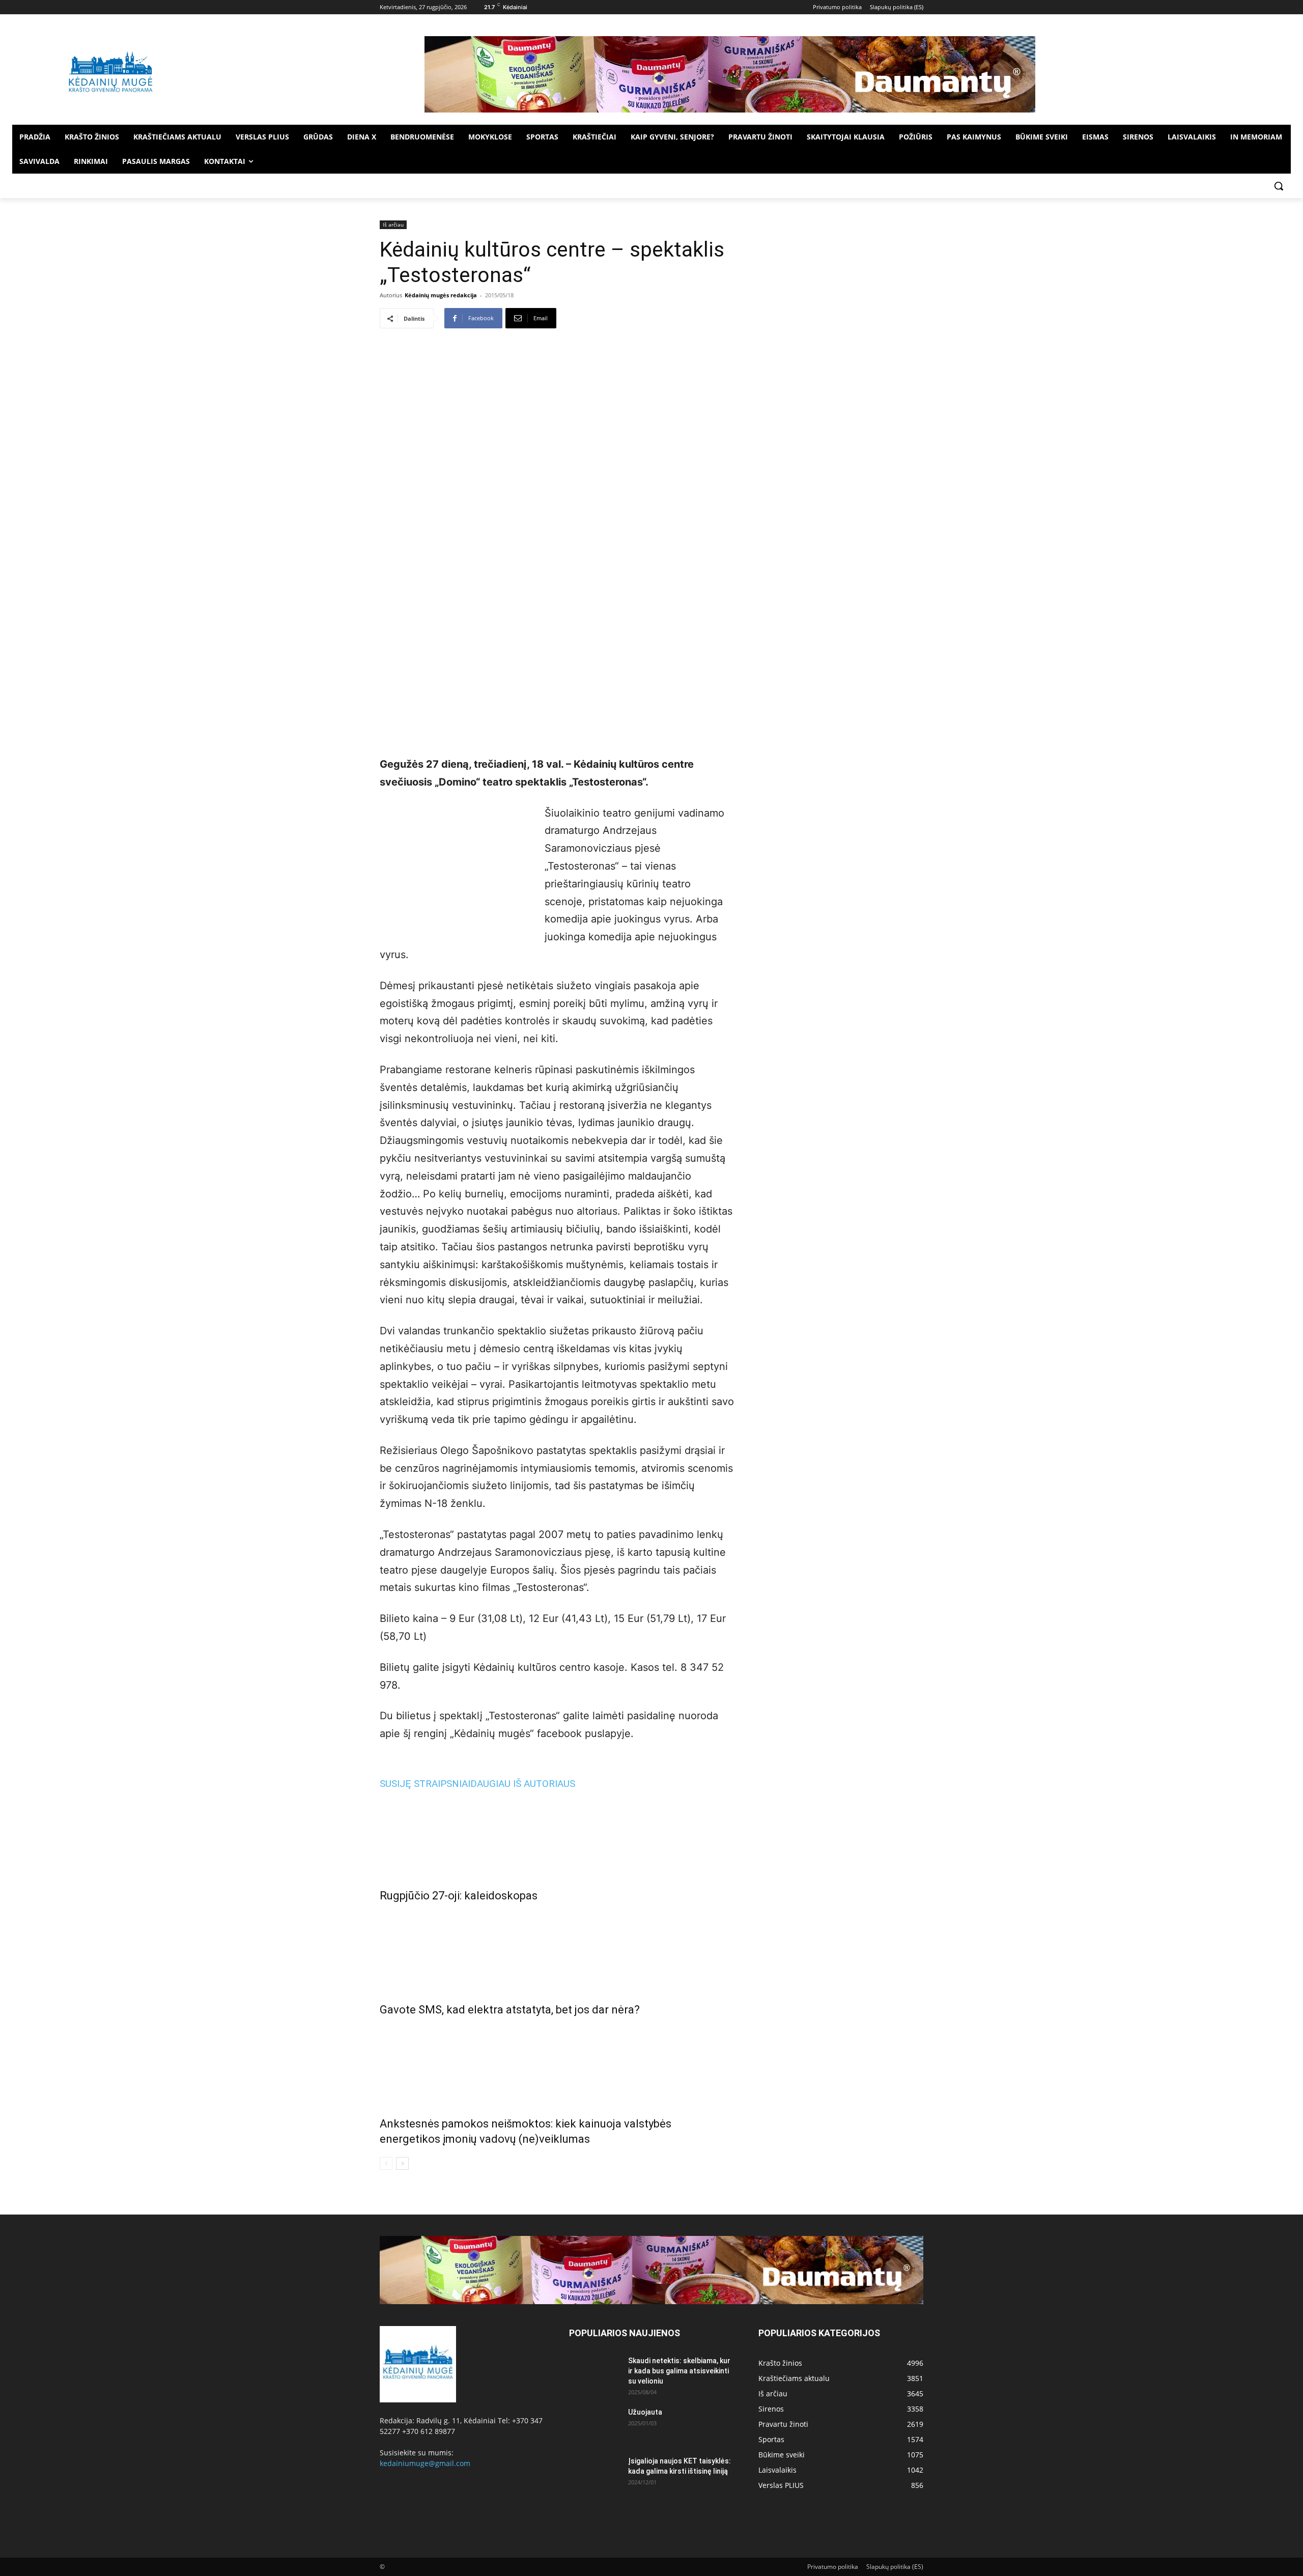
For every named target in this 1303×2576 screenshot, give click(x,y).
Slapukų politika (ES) (895, 2567)
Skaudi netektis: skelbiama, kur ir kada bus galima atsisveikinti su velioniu (679, 2371)
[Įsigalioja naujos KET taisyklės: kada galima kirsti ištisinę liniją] (594, 2474)
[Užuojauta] (594, 2425)
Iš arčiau (393, 225)
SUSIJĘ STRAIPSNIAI (425, 1784)
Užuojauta (645, 2412)
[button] (1279, 186)
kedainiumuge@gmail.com (425, 2463)
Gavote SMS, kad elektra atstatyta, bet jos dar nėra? (510, 2010)
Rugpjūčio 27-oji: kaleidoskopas (459, 1896)
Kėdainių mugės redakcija (441, 295)
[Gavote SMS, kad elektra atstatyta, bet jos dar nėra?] (557, 1950)
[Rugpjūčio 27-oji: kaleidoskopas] (557, 1836)
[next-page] (402, 2163)
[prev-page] (386, 2163)
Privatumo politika (833, 2567)
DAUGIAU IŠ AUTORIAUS (523, 1784)
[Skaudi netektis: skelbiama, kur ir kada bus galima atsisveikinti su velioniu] (594, 2373)
